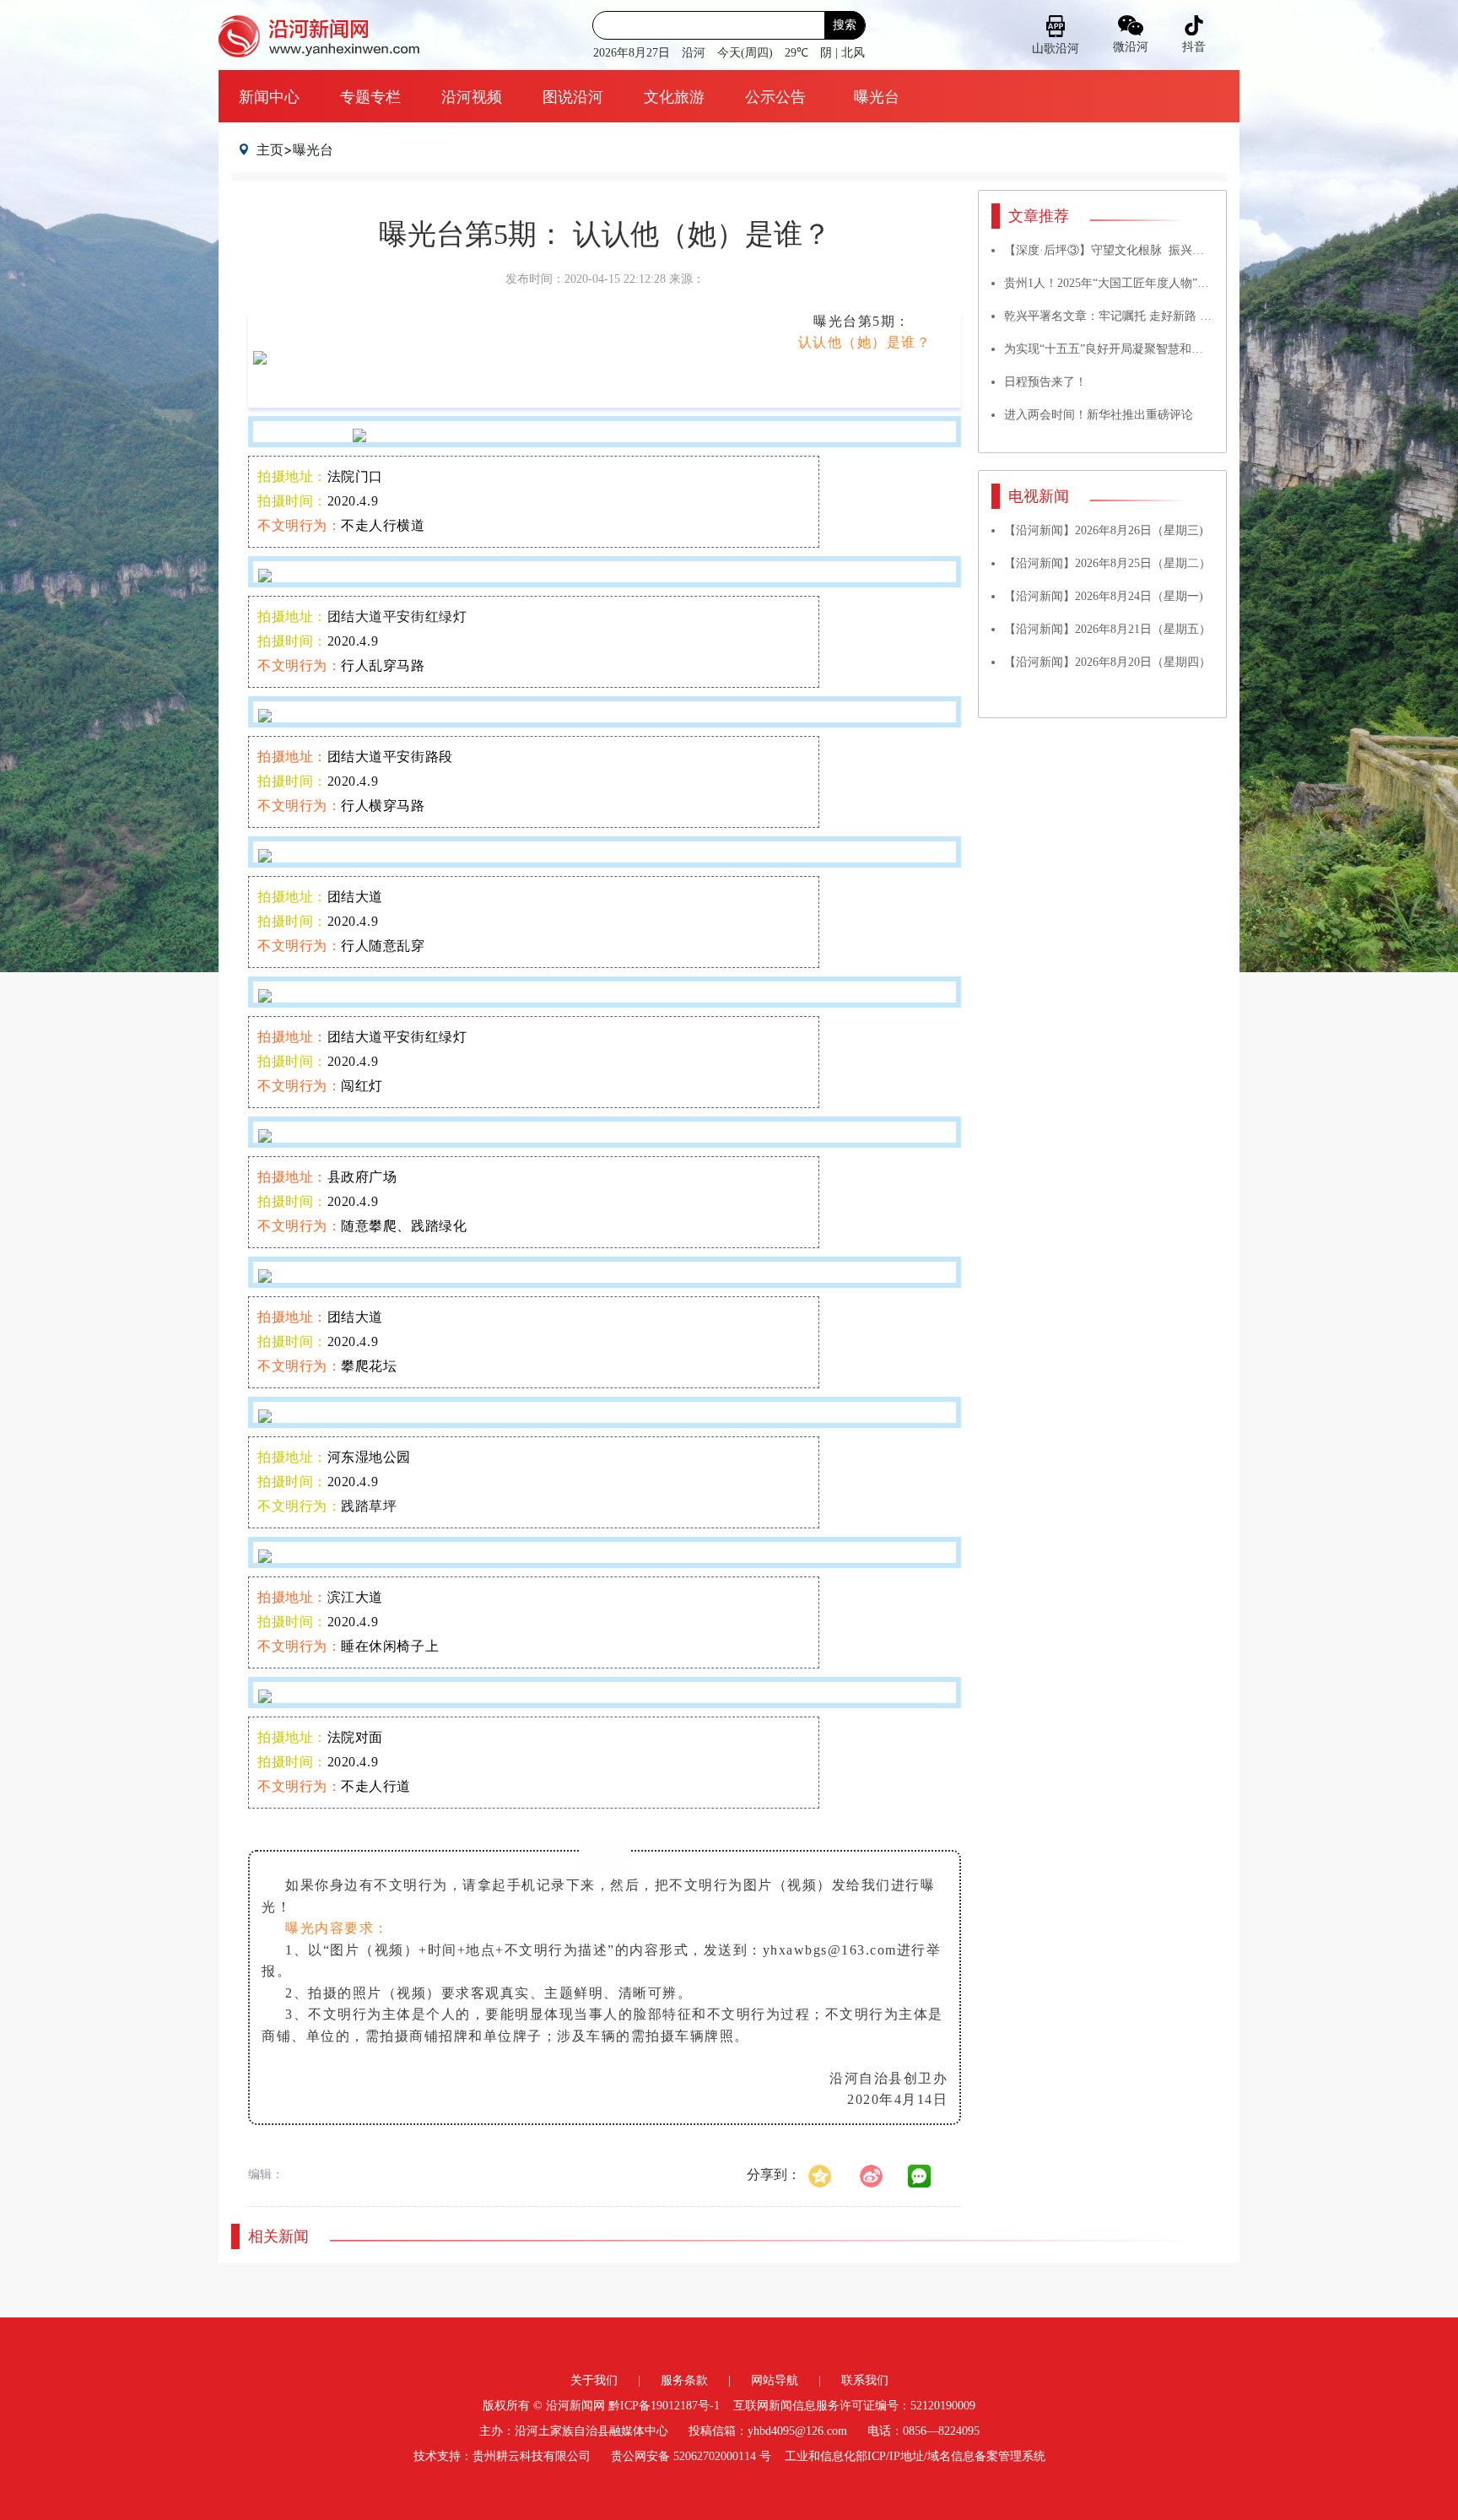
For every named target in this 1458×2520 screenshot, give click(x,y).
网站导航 (775, 2380)
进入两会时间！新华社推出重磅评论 (1099, 415)
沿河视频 (472, 97)
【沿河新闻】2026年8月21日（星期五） (1107, 629)
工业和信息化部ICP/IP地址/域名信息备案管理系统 (915, 2456)
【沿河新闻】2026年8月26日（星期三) (1104, 530)
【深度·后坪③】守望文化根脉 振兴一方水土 (1122, 250)
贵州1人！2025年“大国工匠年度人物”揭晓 (1112, 283)
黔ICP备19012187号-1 (664, 2406)
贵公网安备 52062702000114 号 (691, 2456)
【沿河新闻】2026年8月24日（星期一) (1104, 596)
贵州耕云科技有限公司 (532, 2456)
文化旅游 (674, 97)
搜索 (845, 25)
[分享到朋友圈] (920, 2177)
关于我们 (594, 2380)
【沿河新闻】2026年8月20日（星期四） (1107, 662)
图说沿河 (573, 97)
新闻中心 (269, 97)
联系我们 (865, 2380)
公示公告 (775, 97)
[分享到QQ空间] (828, 2174)
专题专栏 (370, 97)
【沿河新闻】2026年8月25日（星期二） (1107, 563)
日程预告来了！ (1045, 382)
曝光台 (877, 97)
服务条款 (684, 2380)
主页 (270, 149)
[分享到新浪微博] (880, 2174)
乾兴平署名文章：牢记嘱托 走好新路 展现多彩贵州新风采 (1155, 316)
